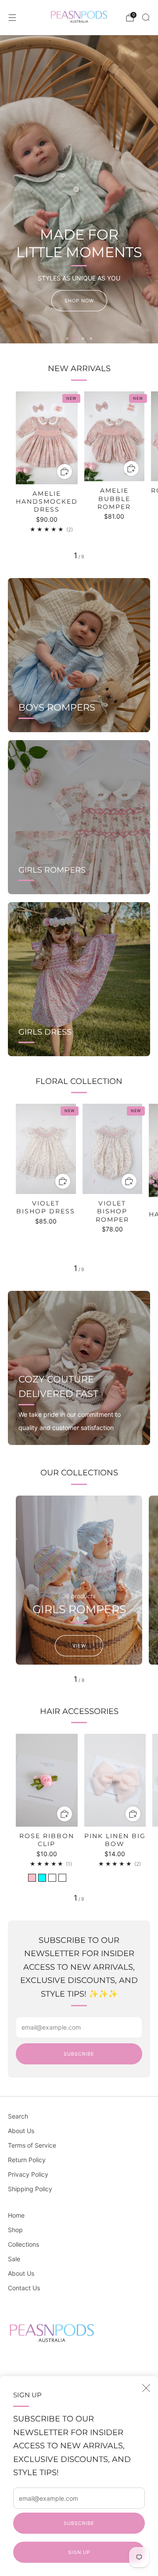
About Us (21, 2131)
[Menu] (12, 18)
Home (16, 2215)
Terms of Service (32, 2145)
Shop (15, 2230)
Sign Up (79, 2552)
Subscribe (79, 2523)
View (79, 1646)
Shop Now (79, 301)
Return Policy (27, 2160)
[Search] (146, 17)
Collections (23, 2244)
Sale (14, 2259)
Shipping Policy (30, 2189)
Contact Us (24, 2288)
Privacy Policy (28, 2174)
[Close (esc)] (146, 2388)
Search (18, 2116)
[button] (67, 339)
